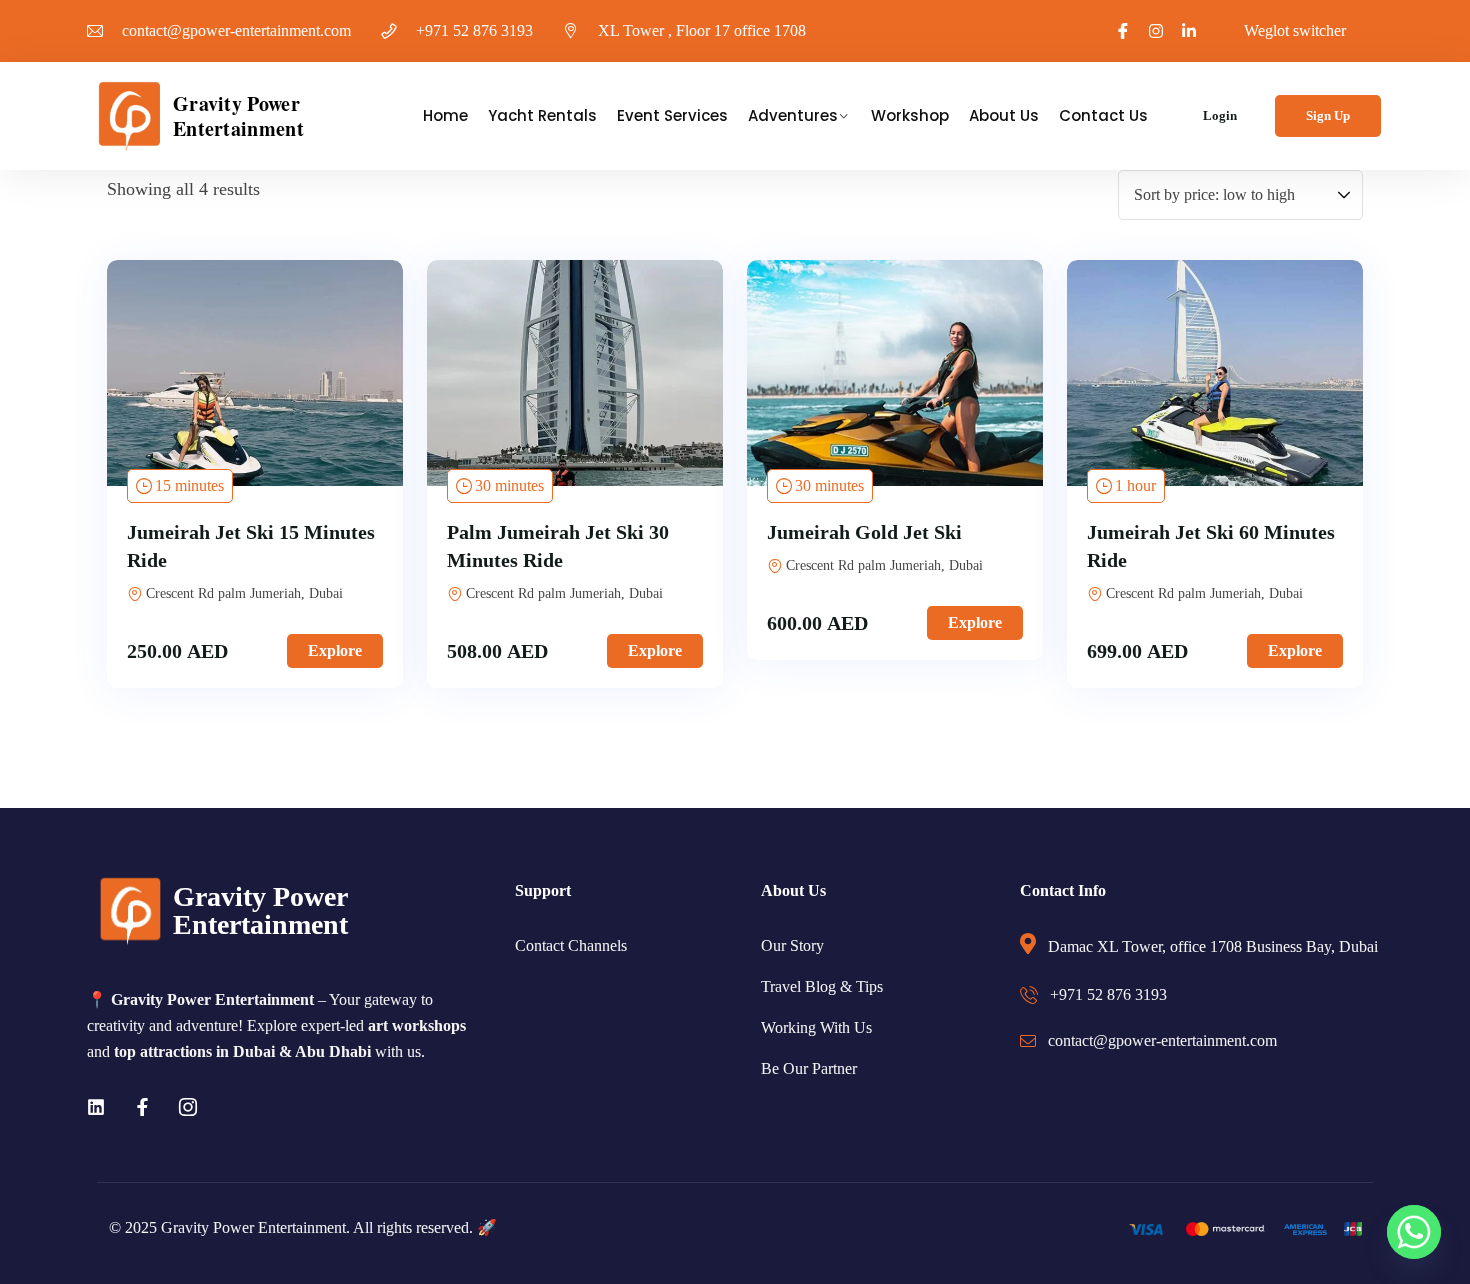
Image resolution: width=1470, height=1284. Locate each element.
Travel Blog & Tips (822, 986)
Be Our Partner (809, 1068)
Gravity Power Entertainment (238, 116)
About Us (1004, 115)
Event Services (672, 115)
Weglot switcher (1295, 30)
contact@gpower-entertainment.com (236, 30)
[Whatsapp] (1414, 1232)
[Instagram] (1156, 31)
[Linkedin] (96, 1107)
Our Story (792, 945)
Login (1220, 115)
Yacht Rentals (542, 115)
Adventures (793, 115)
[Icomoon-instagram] (188, 1107)
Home (445, 115)
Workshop (910, 115)
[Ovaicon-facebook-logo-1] (1123, 31)
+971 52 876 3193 (474, 30)
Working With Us (816, 1027)
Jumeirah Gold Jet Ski (864, 532)
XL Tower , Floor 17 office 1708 (702, 30)
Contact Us (1103, 115)
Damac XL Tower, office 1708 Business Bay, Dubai (1213, 946)
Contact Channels (571, 945)
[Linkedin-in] (1189, 31)
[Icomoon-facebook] (142, 1107)
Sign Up (1328, 115)
